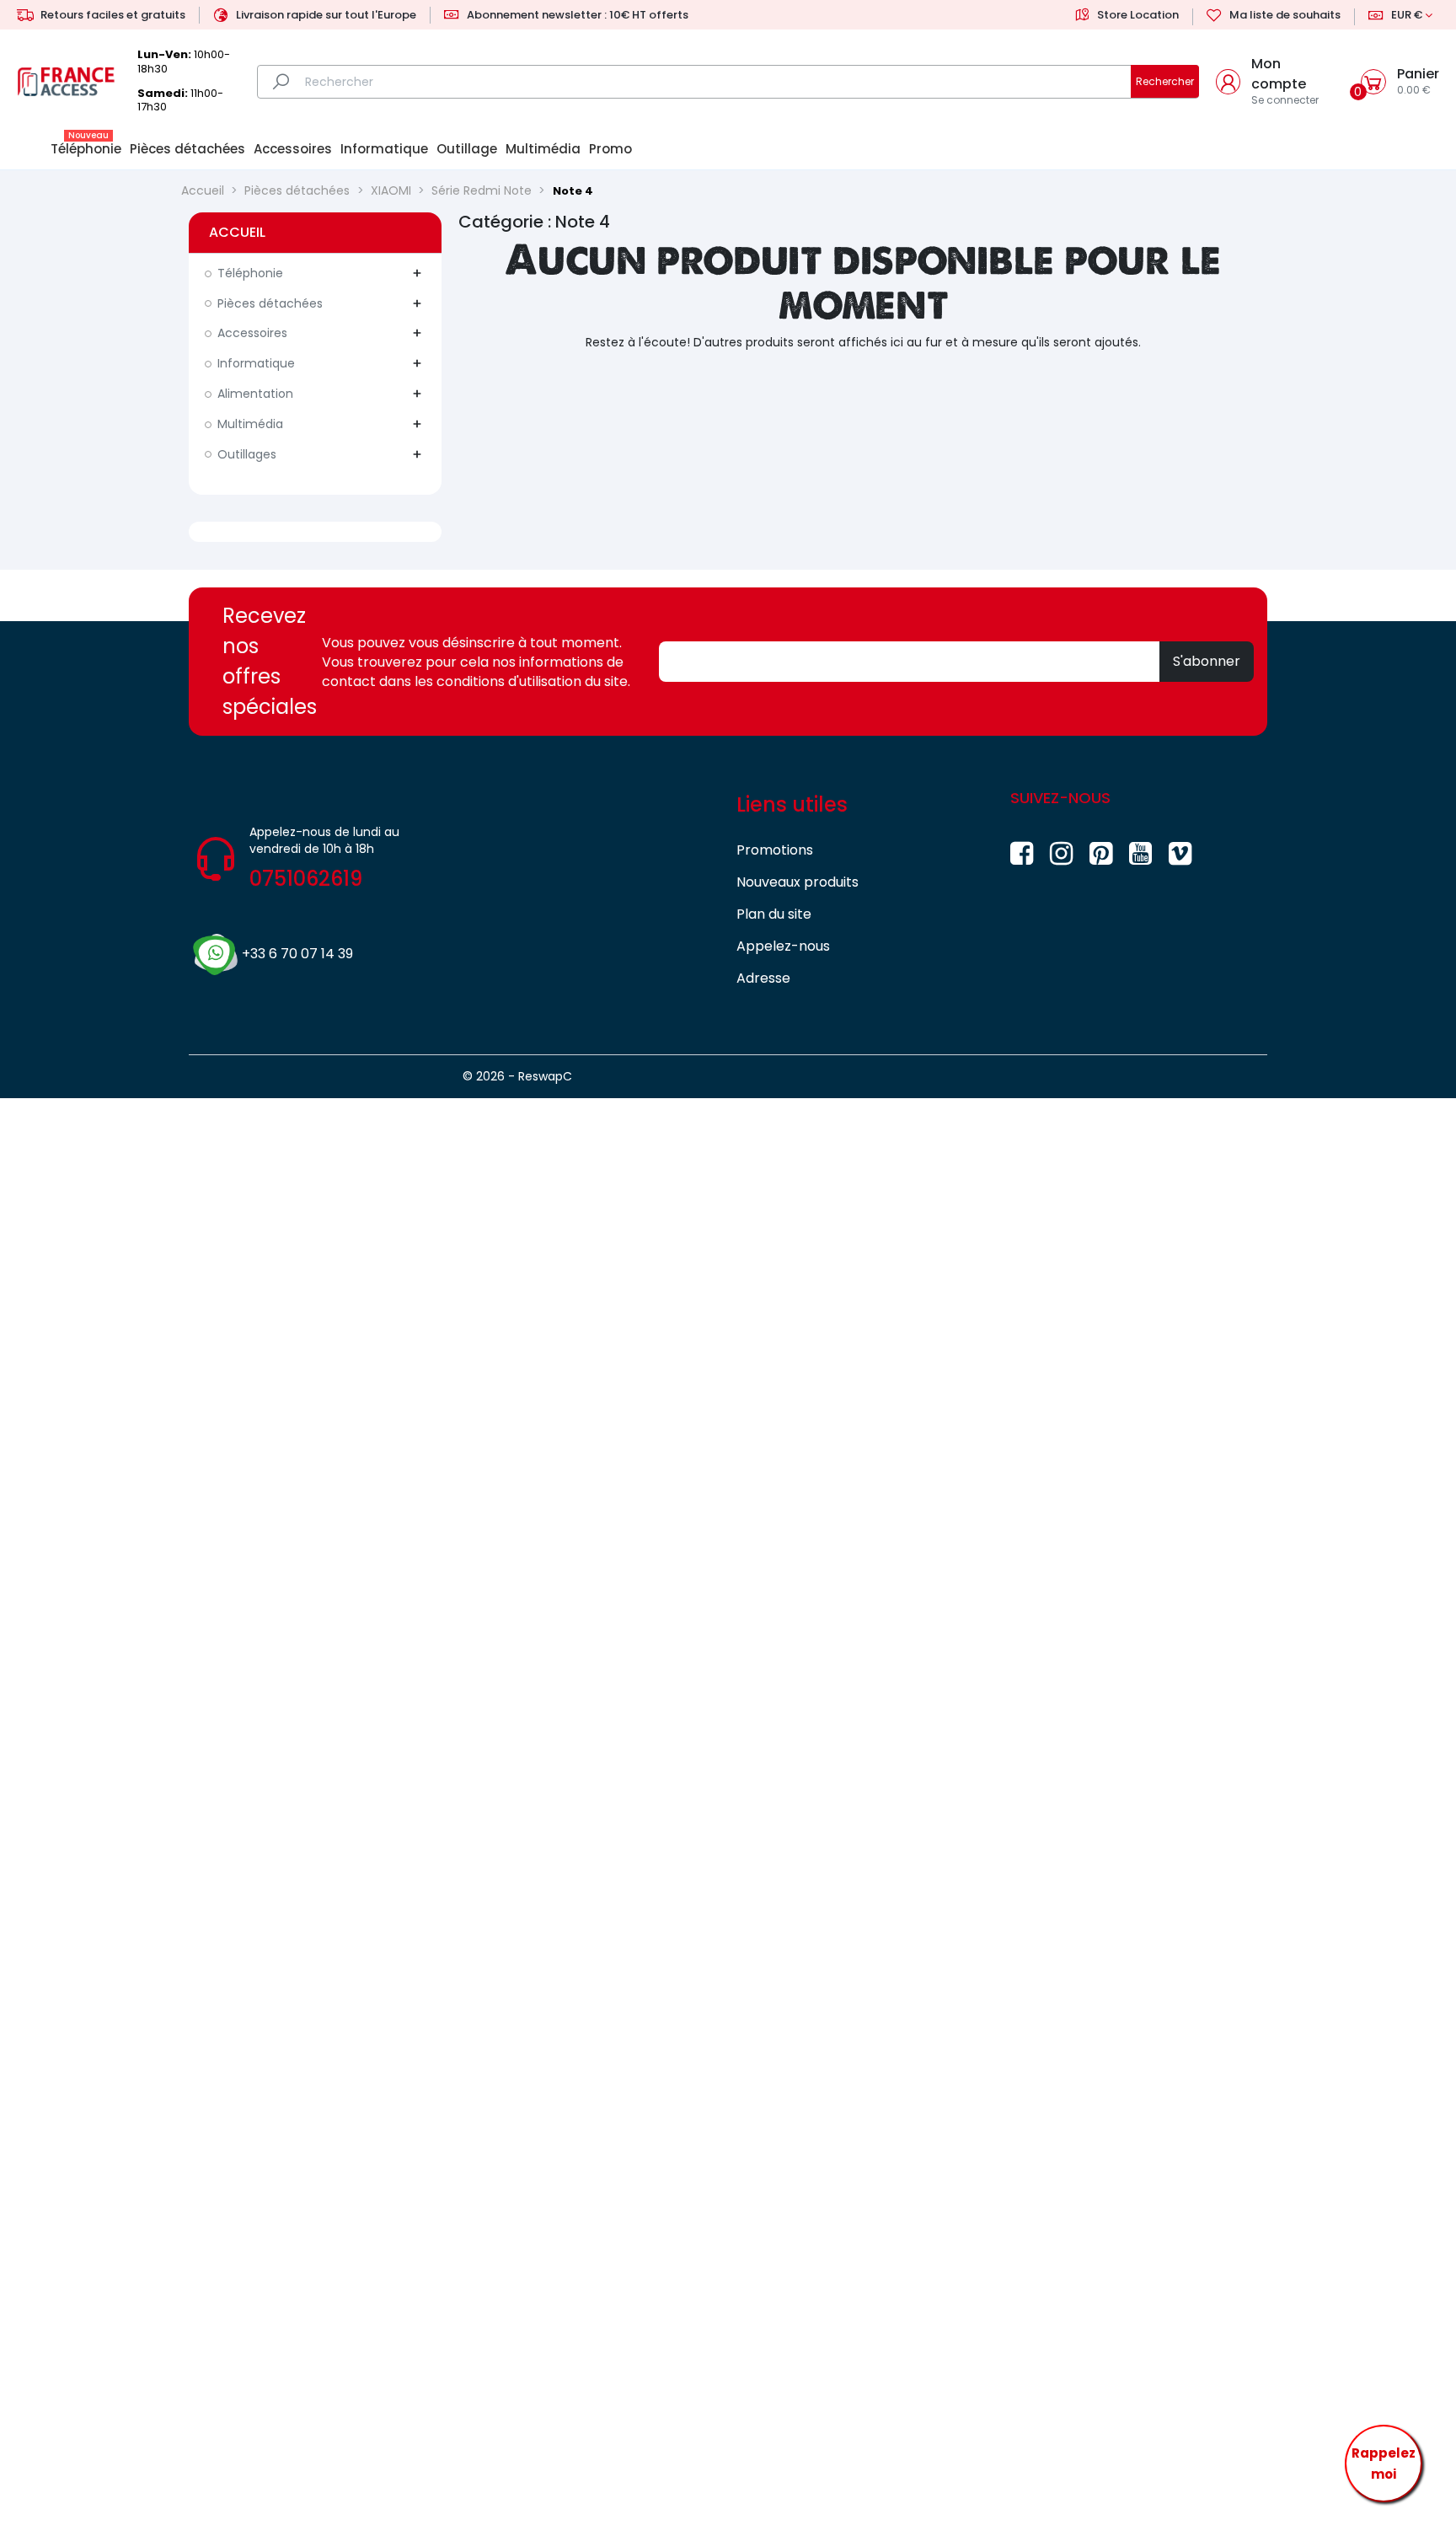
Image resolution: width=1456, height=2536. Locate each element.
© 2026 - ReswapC (517, 1076)
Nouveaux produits (798, 882)
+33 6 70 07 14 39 (297, 954)
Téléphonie (250, 273)
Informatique (256, 363)
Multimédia (250, 424)
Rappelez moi (1384, 2464)
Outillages (247, 454)
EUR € (1407, 15)
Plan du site (774, 914)
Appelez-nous (783, 946)
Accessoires (252, 333)
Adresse (763, 978)
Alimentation (255, 394)
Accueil (237, 232)
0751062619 (306, 879)
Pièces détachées (270, 303)
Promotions (775, 850)
